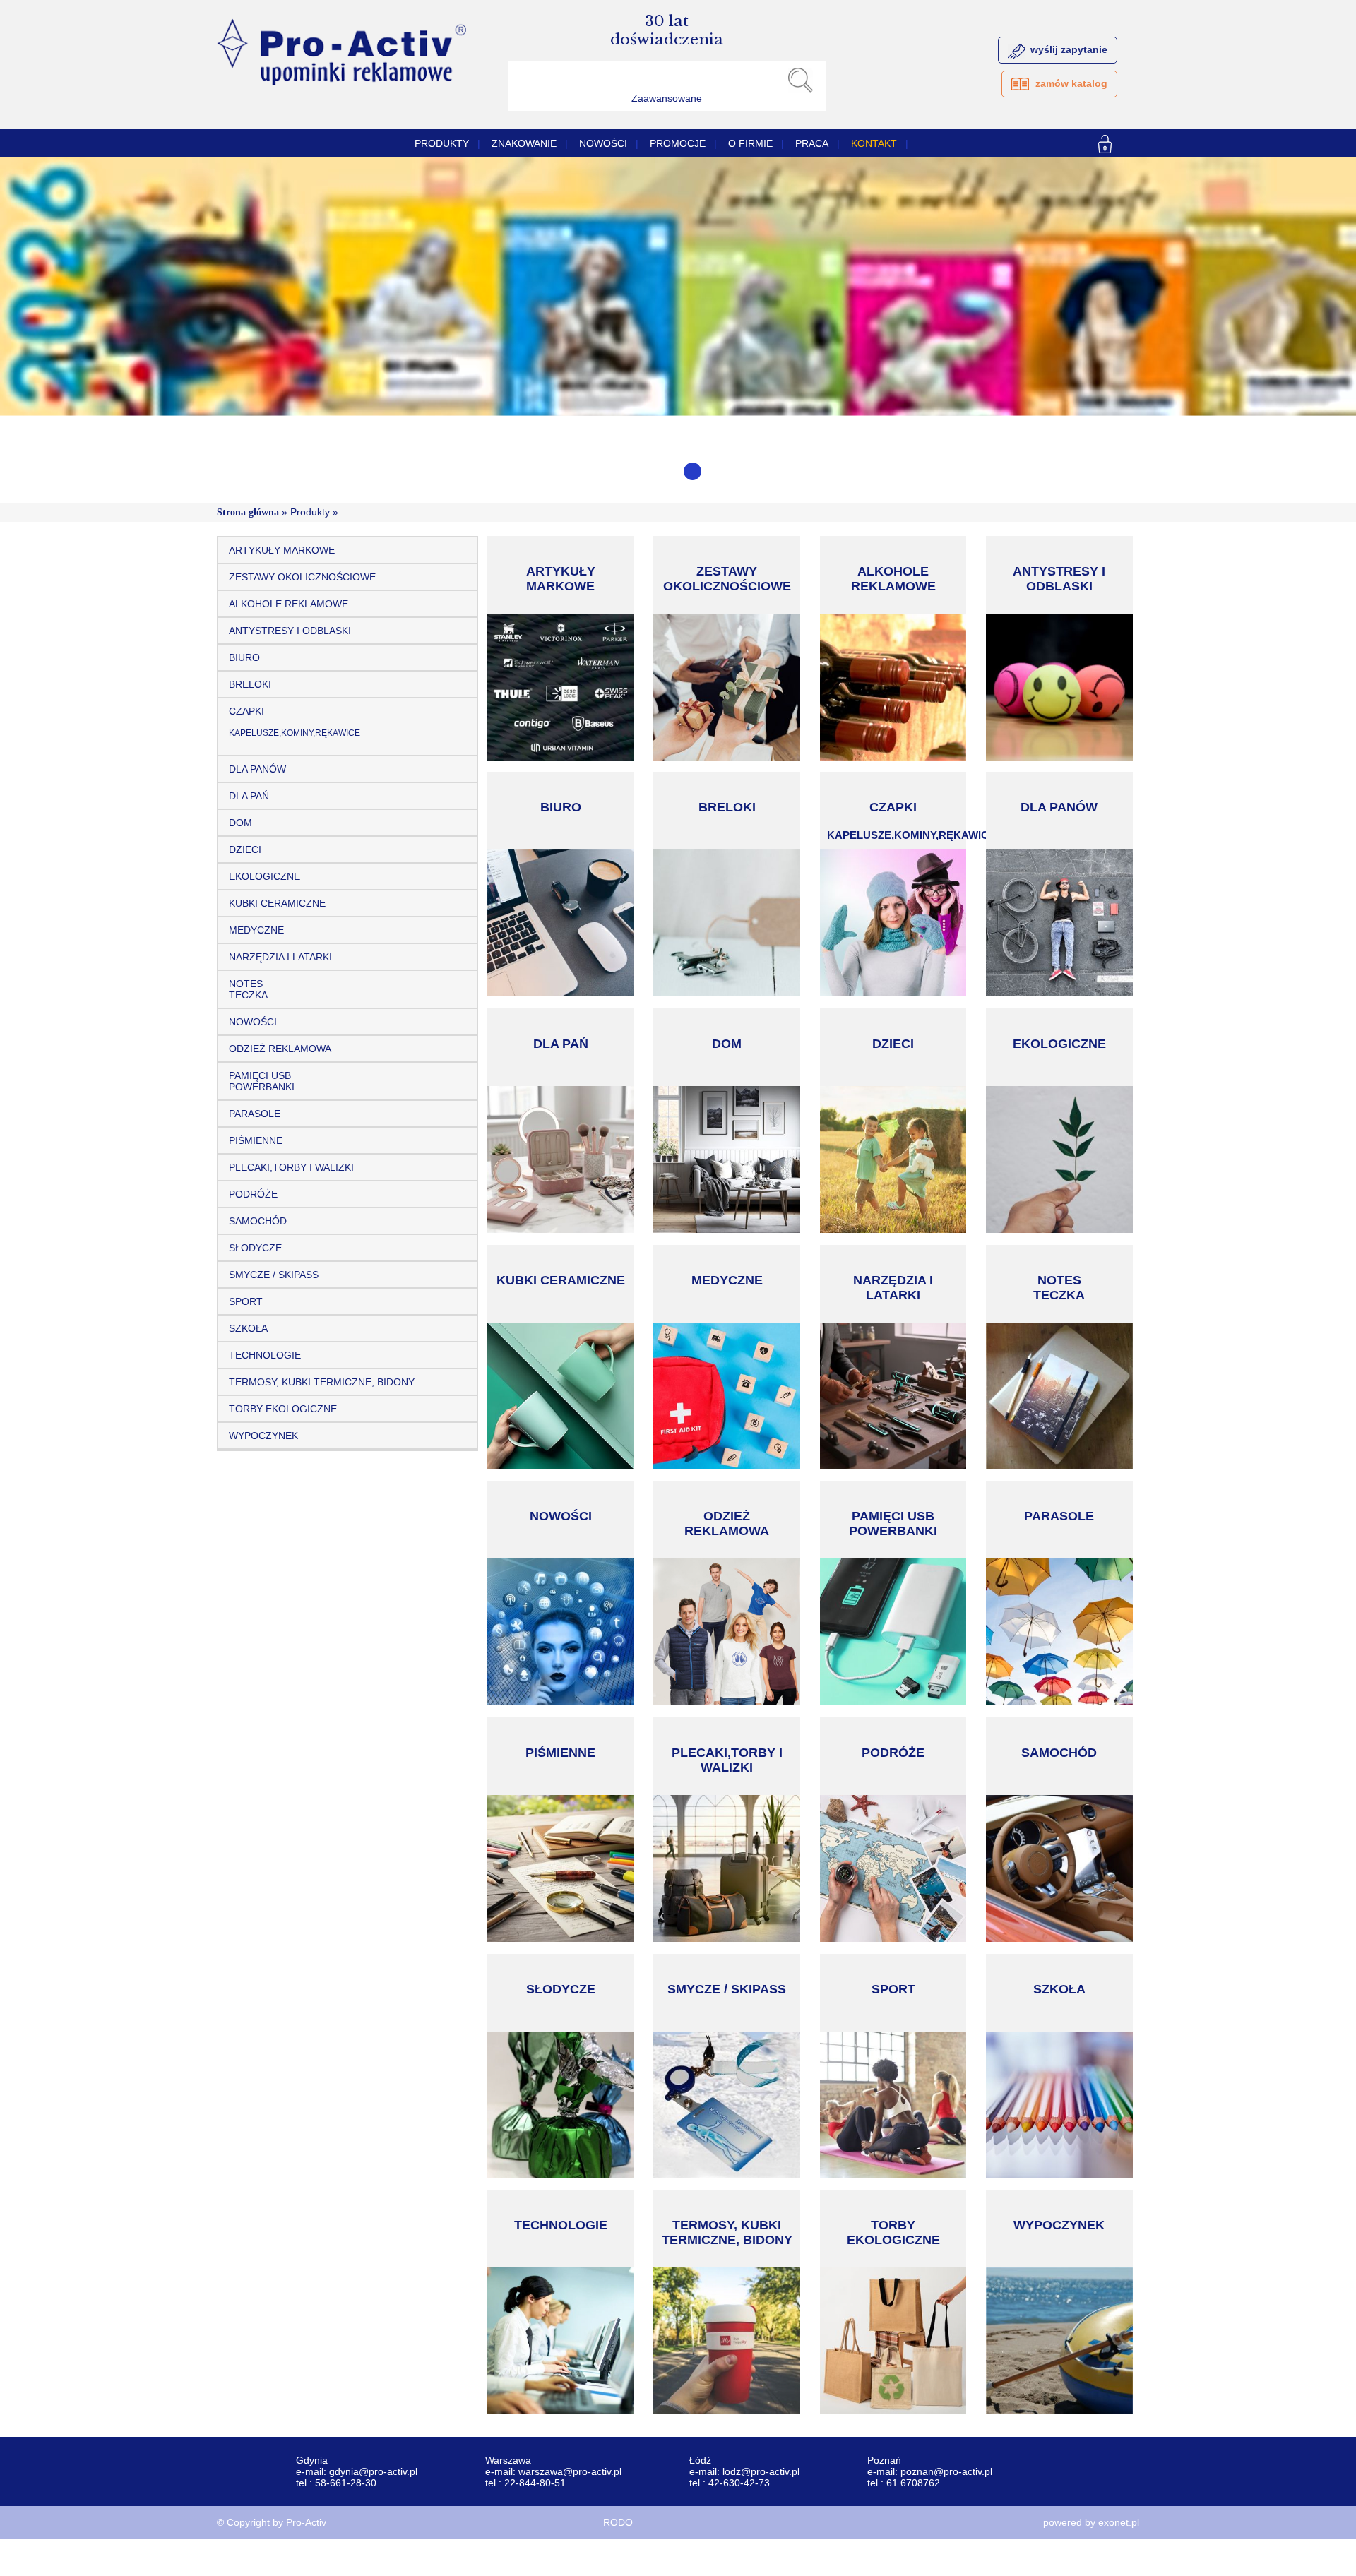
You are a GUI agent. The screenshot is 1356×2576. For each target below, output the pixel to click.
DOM (240, 823)
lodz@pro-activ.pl (761, 2471)
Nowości (603, 143)
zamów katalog (1071, 83)
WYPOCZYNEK (263, 1436)
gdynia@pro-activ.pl (373, 2471)
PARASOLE (255, 1114)
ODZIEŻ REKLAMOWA (280, 1049)
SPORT (246, 1301)
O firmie (750, 143)
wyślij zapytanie (1069, 49)
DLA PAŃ (249, 796)
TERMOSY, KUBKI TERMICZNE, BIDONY (322, 1382)
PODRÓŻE (253, 1194)
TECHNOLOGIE (265, 1355)
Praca (812, 143)
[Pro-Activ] (341, 82)
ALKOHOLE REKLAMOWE (289, 604)
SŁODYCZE (255, 1248)
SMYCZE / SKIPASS (274, 1275)
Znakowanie (524, 143)
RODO (618, 2522)
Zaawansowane (667, 98)
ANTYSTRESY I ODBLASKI (290, 631)
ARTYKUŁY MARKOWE (282, 550)
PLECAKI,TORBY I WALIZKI (291, 1167)
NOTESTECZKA (248, 989)
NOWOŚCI (253, 1022)
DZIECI (245, 849)
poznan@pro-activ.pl (946, 2471)
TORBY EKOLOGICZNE (283, 1409)
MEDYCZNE (256, 930)
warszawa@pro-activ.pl (570, 2471)
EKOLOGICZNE (264, 876)
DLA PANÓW (257, 769)
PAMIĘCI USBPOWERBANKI (262, 1081)
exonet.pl (1119, 2522)
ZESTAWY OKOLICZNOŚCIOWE (302, 577)
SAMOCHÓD (258, 1221)
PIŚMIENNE (256, 1140)
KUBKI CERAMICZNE (277, 903)
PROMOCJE (678, 143)
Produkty (442, 143)
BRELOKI (250, 684)
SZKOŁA (248, 1328)
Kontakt (874, 143)
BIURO (244, 657)
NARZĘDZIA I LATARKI (280, 957)
